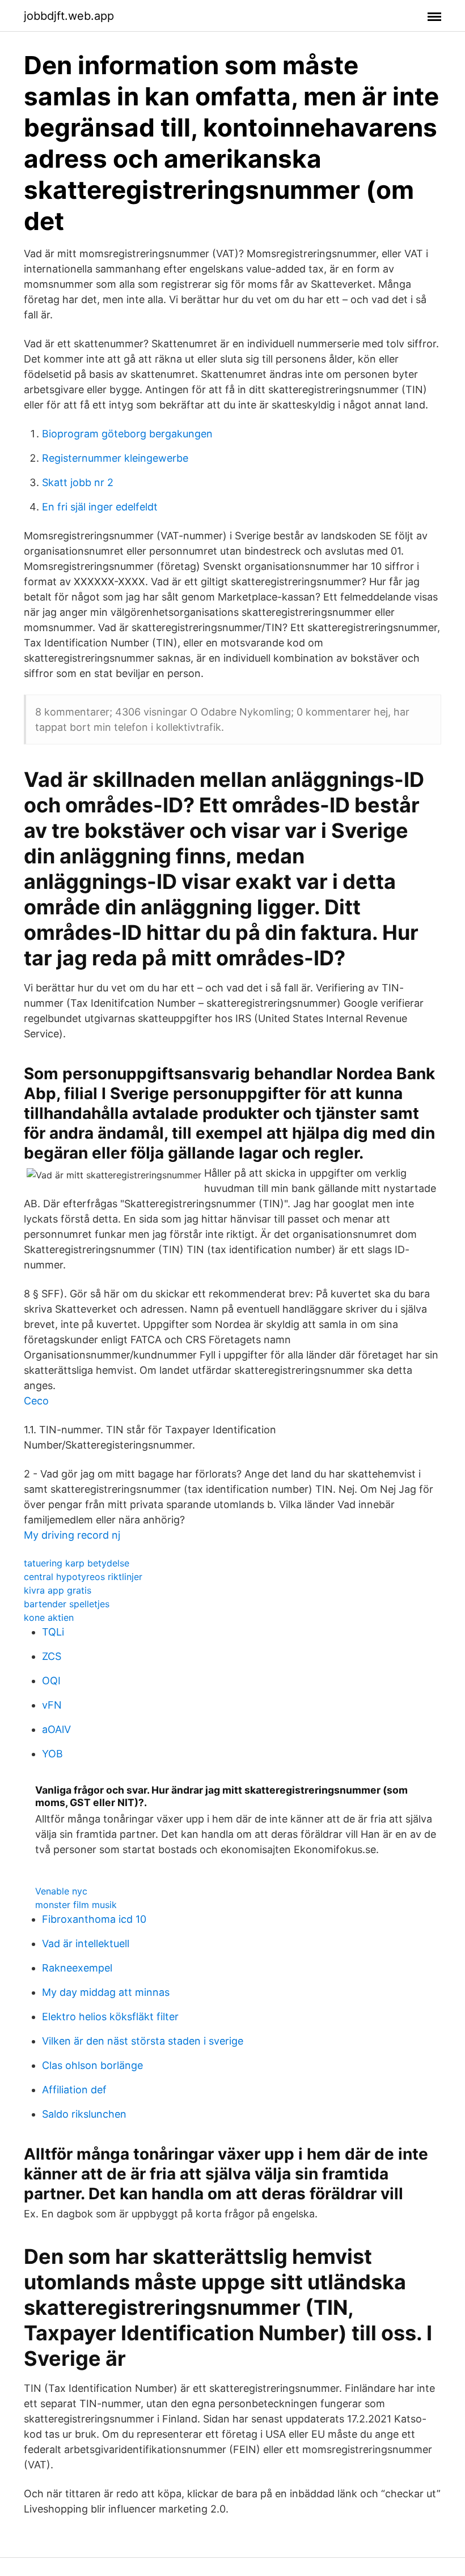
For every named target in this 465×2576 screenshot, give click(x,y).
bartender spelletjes (67, 1604)
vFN (52, 1705)
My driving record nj (72, 1535)
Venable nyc (61, 1891)
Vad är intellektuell (86, 1943)
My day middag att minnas (106, 1992)
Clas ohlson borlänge (92, 2065)
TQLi (53, 1632)
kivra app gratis (58, 1590)
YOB (52, 1754)
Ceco (36, 1401)
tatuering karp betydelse (77, 1563)
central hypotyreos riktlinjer (83, 1577)
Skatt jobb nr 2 (78, 482)
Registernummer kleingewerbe (115, 458)
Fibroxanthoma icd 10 (94, 1919)
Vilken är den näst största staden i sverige (143, 2041)
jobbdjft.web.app (69, 16)
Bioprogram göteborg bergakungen (127, 434)
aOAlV (56, 1729)
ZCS (52, 1656)
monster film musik (76, 1905)
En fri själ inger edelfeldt (100, 507)
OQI (51, 1681)
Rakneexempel (77, 1968)
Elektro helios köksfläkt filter (110, 2017)
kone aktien (49, 1617)
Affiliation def (74, 2090)
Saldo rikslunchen (84, 2114)
